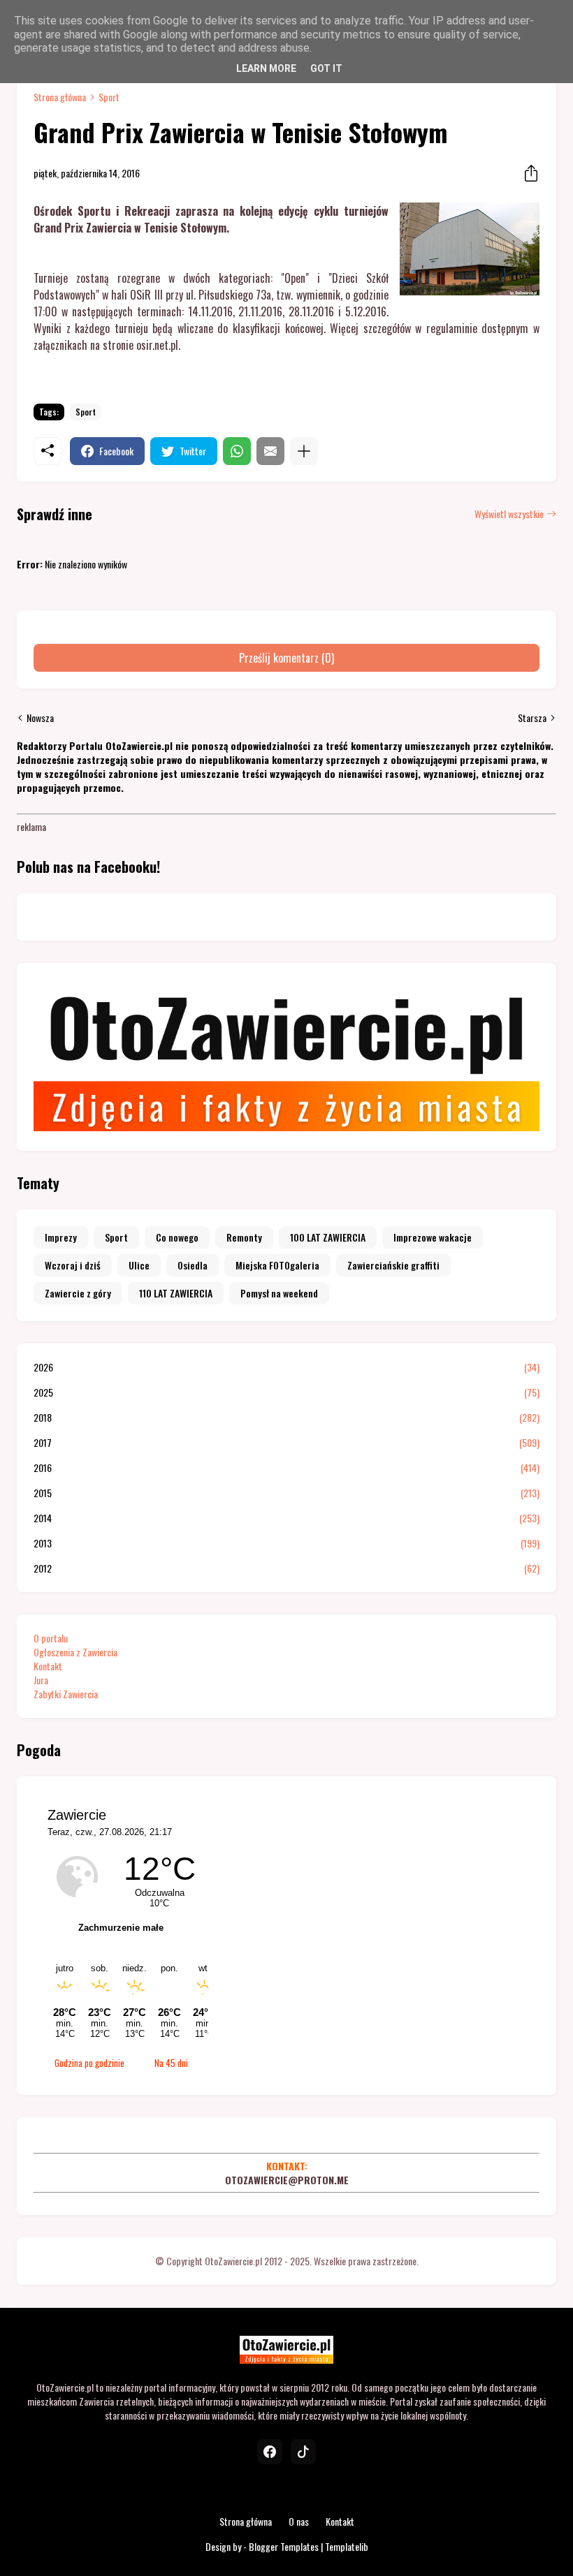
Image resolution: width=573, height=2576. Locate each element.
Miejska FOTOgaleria (277, 1265)
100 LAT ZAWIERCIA (328, 1237)
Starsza (532, 718)
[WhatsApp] (237, 451)
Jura (41, 1680)
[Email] (270, 451)
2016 (286, 1468)
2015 (286, 1493)
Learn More (266, 68)
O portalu (51, 1638)
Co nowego (177, 1237)
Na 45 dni (171, 2063)
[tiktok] (303, 2452)
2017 (286, 1443)
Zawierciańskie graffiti (393, 1265)
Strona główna (60, 97)
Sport (109, 97)
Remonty (244, 1237)
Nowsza (40, 718)
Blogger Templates (284, 2546)
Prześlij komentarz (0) (286, 658)
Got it (326, 68)
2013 (286, 1543)
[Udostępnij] (527, 173)
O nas (299, 2521)
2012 (286, 1568)
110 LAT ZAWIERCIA (176, 1293)
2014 (286, 1518)
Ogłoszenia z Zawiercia (75, 1652)
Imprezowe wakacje (433, 1237)
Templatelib (347, 2546)
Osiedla (193, 1265)
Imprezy (61, 1237)
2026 (286, 1367)
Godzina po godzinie (89, 2063)
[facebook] (270, 2452)
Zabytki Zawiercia (66, 1694)
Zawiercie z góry (78, 1293)
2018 (286, 1418)
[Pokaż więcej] (304, 451)
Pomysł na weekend (279, 1293)
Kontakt (48, 1666)
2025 (286, 1392)
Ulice (139, 1265)
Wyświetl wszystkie (509, 514)
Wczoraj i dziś (73, 1265)
